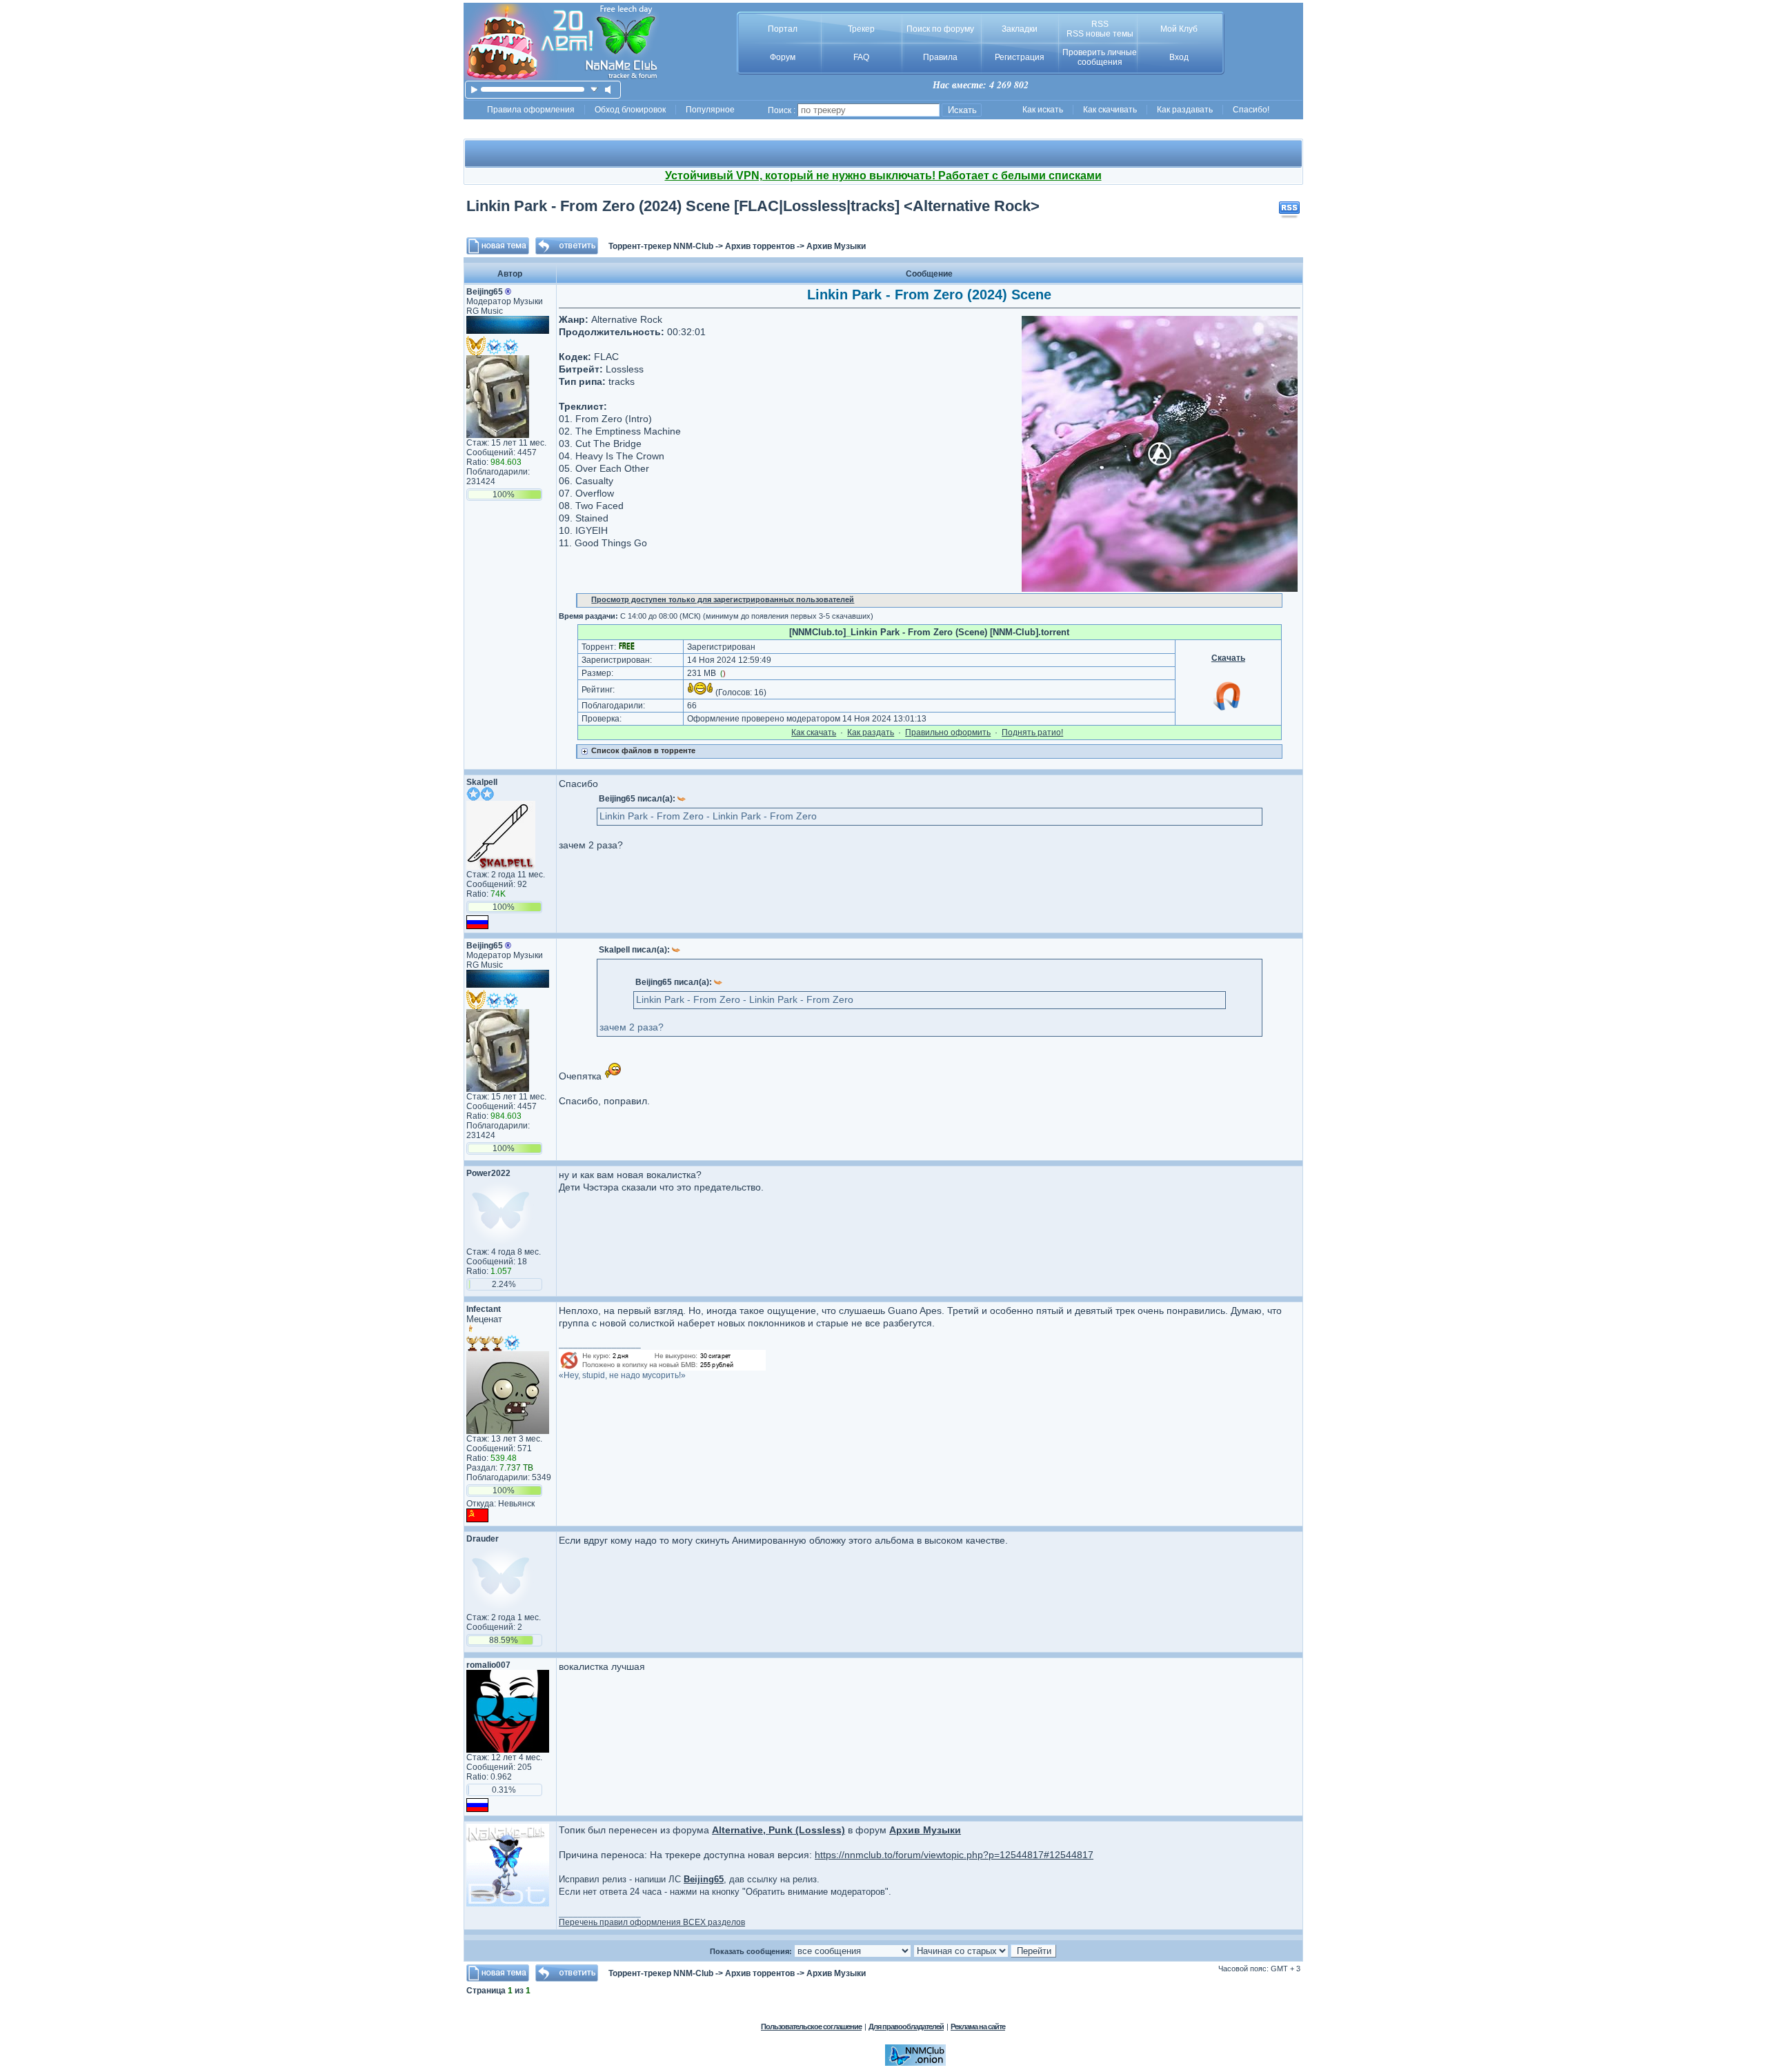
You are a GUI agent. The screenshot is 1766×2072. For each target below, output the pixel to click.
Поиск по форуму (940, 29)
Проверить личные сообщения (1100, 57)
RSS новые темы (1100, 34)
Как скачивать (1110, 110)
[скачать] (594, 89)
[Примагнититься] (1228, 710)
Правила (940, 57)
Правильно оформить (948, 733)
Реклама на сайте (978, 2026)
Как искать (1043, 110)
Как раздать (871, 733)
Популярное (710, 110)
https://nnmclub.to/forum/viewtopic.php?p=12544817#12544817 (954, 1855)
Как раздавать (1185, 110)
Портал (783, 29)
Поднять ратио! (1032, 733)
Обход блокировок (630, 110)
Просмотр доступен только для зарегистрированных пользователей (723, 599)
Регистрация (1020, 57)
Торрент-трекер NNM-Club (661, 246)
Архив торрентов (760, 246)
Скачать (1228, 658)
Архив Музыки (836, 246)
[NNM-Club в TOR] (915, 2063)
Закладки (1020, 29)
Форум (783, 57)
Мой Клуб (1179, 29)
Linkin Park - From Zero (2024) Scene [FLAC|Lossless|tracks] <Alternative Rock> (753, 206)
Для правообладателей (906, 2026)
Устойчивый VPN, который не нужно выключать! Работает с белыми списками (883, 176)
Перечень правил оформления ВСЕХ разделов (652, 1922)
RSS (1100, 24)
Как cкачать (814, 733)
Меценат (484, 1319)
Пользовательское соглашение (811, 2026)
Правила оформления (531, 110)
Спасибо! (1251, 110)
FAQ (861, 57)
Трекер (861, 29)
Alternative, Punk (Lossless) (778, 1830)
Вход (1179, 57)
